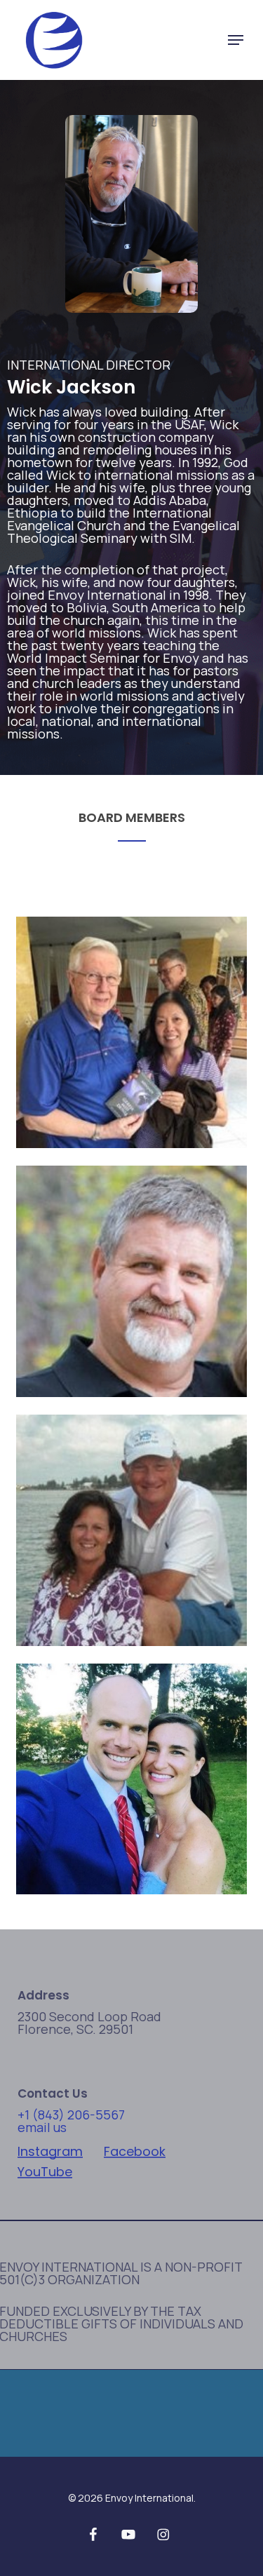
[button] (236, 40)
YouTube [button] (45, 2172)
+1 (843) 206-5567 (71, 2115)
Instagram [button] (50, 2152)
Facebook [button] (135, 2152)
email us (42, 2127)
